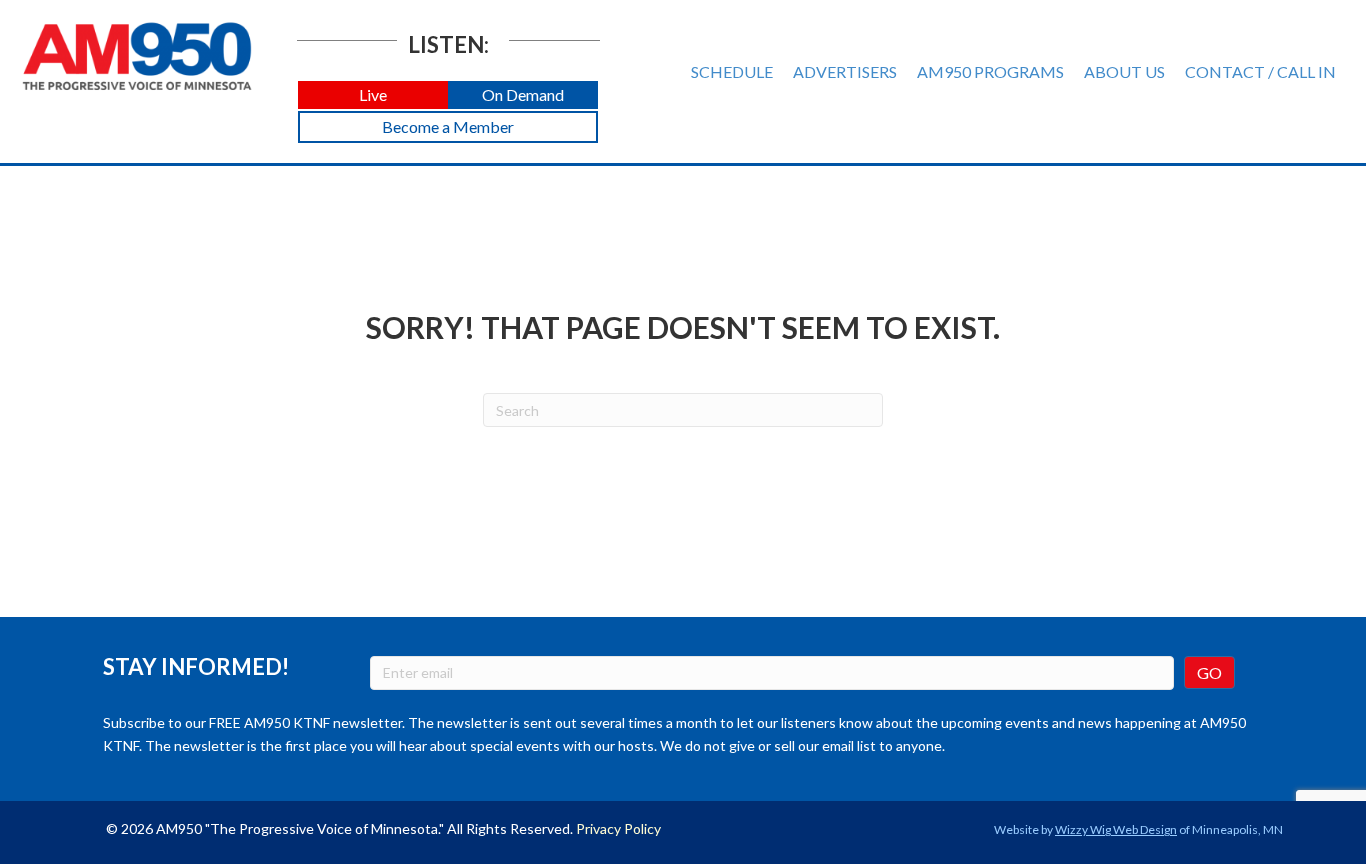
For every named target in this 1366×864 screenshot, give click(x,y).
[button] (373, 95)
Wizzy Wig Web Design (1116, 829)
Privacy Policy (618, 828)
